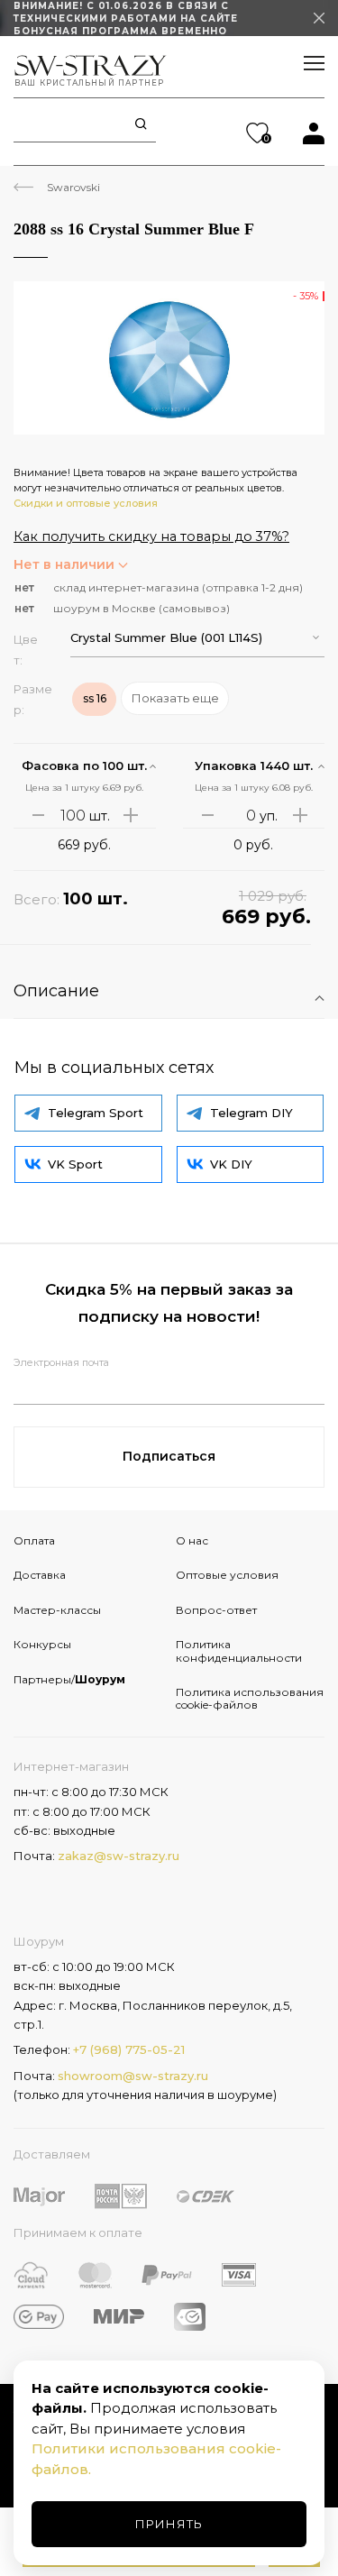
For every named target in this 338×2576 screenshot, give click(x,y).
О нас (192, 1540)
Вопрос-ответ (216, 1610)
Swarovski (73, 187)
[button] (198, 638)
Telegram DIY (251, 1113)
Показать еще (175, 698)
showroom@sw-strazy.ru (133, 2076)
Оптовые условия (227, 1575)
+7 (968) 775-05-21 (129, 2049)
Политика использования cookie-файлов (250, 1698)
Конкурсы (42, 1644)
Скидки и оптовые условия (86, 503)
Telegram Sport (96, 1113)
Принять (169, 2524)
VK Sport (75, 1164)
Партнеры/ (69, 1679)
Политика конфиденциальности (239, 1650)
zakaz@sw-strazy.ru (119, 1856)
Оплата (34, 1540)
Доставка (40, 1575)
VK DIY (231, 1164)
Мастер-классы (57, 1610)
